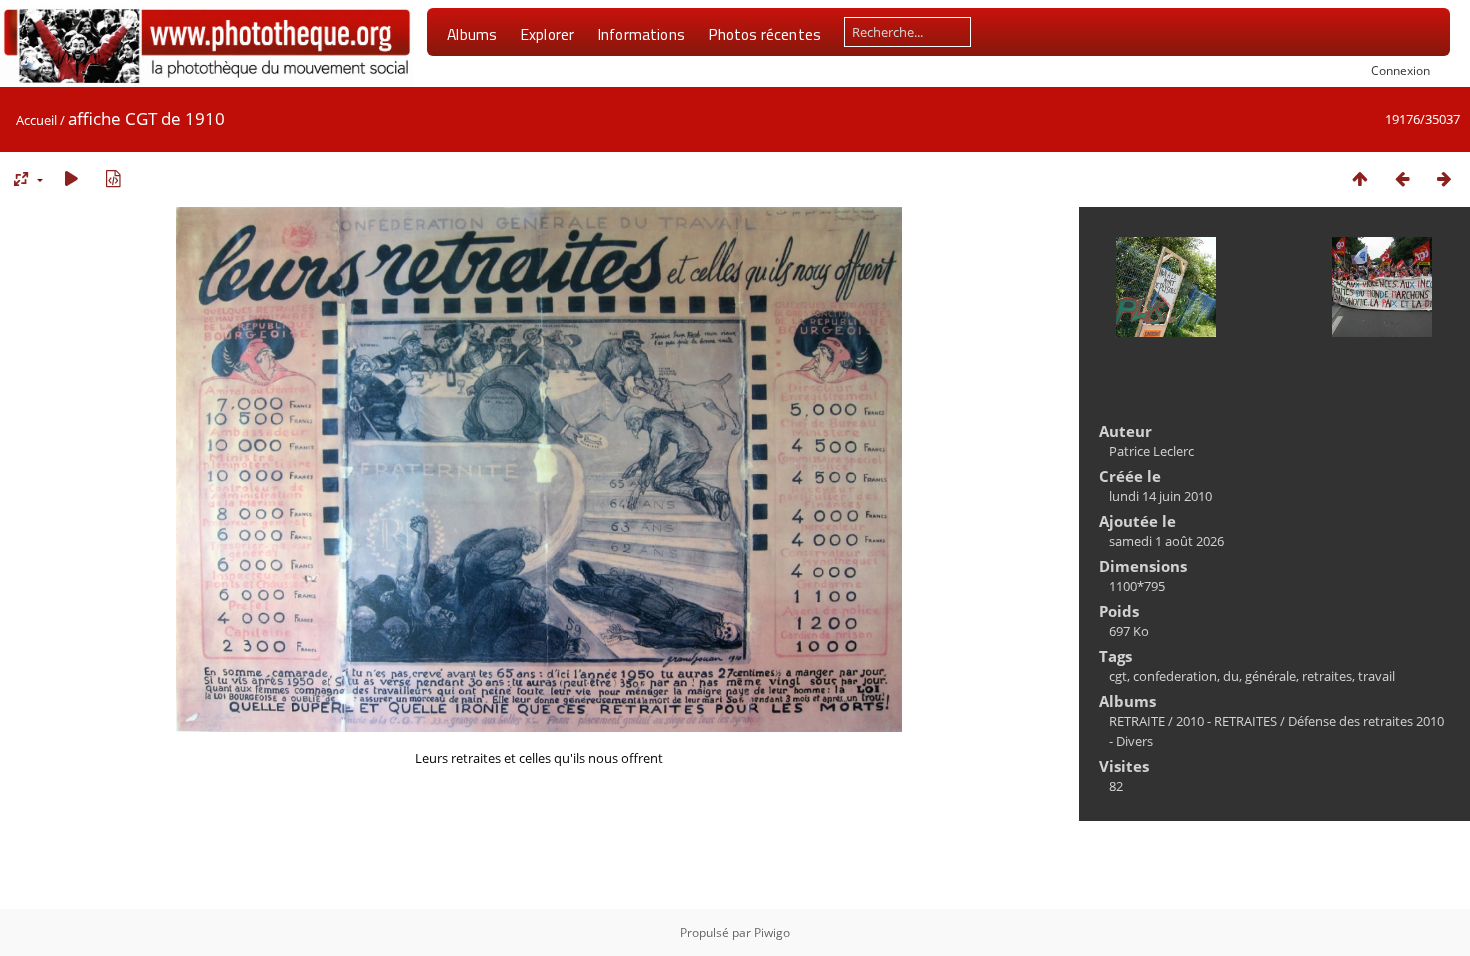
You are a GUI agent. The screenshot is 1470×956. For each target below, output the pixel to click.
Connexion (1400, 70)
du (1231, 676)
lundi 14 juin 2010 (1160, 496)
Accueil (36, 120)
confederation (1175, 676)
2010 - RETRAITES (1226, 721)
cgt (1118, 676)
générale (1270, 676)
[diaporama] (71, 178)
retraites (1327, 676)
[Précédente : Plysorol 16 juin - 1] (1402, 178)
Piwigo (772, 932)
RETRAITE (1137, 721)
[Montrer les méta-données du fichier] (113, 178)
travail (1376, 676)
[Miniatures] (1360, 178)
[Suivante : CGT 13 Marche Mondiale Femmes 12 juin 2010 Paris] (1444, 178)
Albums (472, 34)
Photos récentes (764, 34)
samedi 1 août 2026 (1166, 541)
